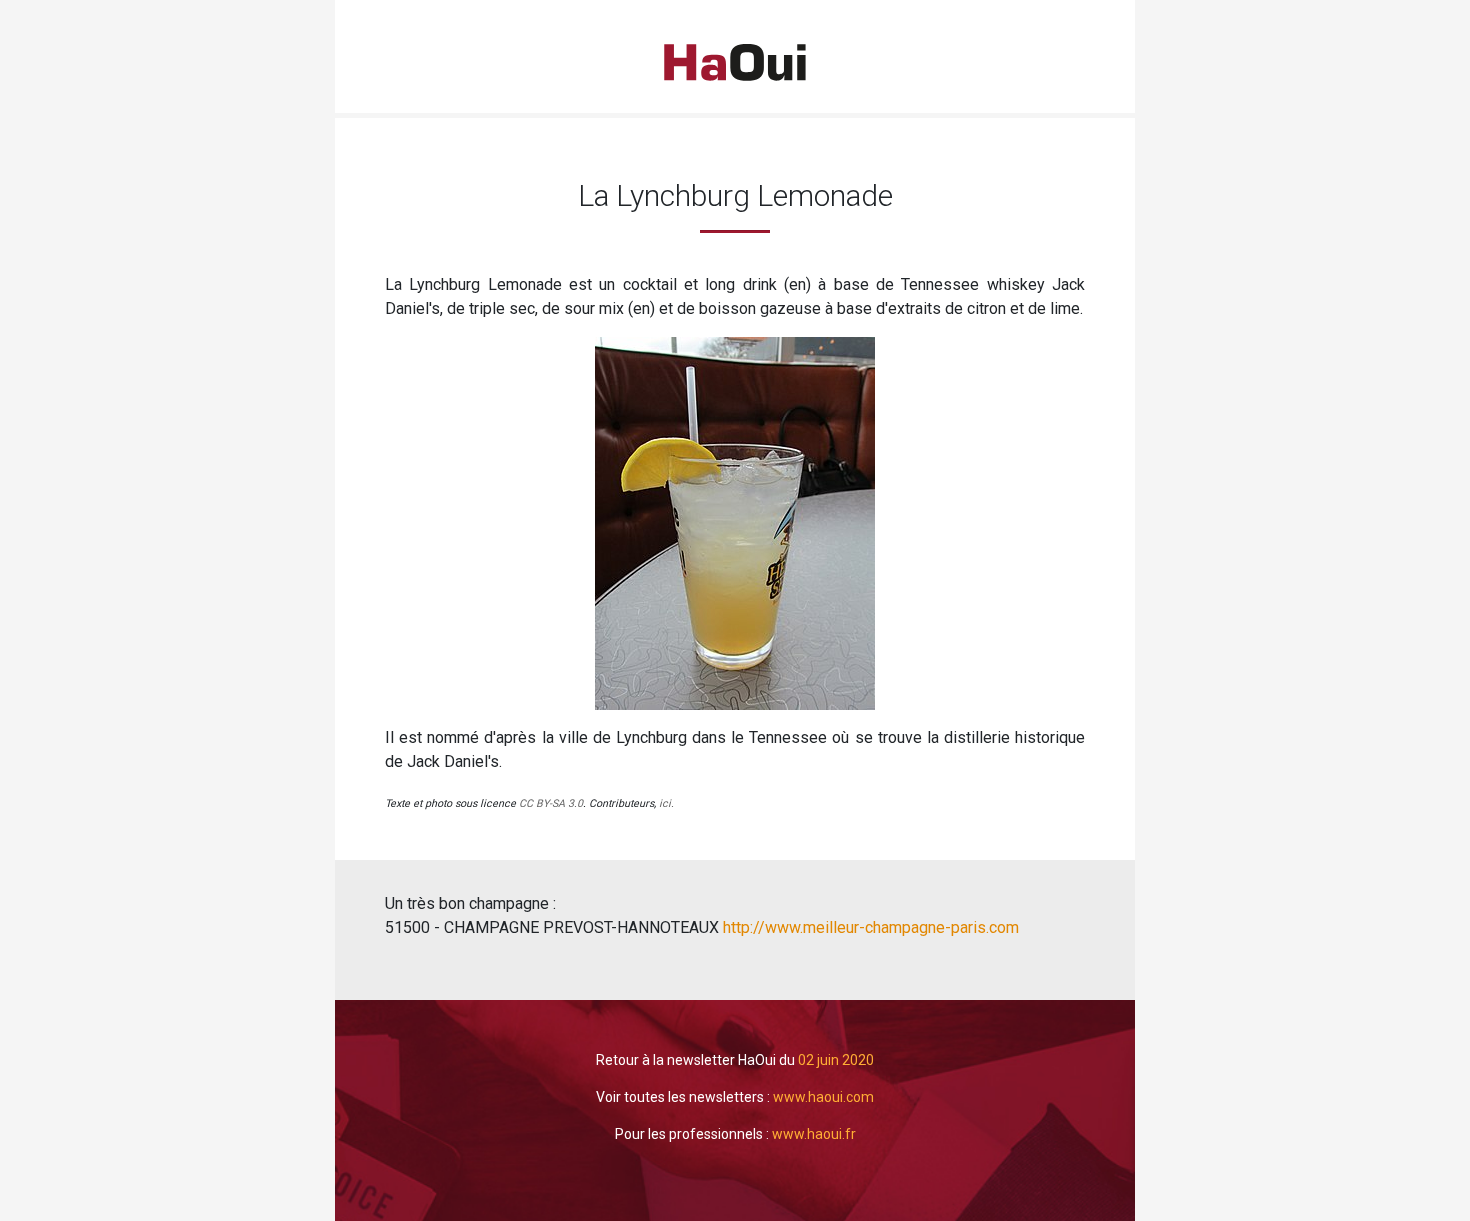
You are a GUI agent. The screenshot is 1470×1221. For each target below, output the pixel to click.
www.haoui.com (823, 1097)
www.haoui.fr (814, 1134)
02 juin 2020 (836, 1060)
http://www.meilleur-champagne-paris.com (869, 927)
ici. (666, 803)
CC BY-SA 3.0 (551, 803)
